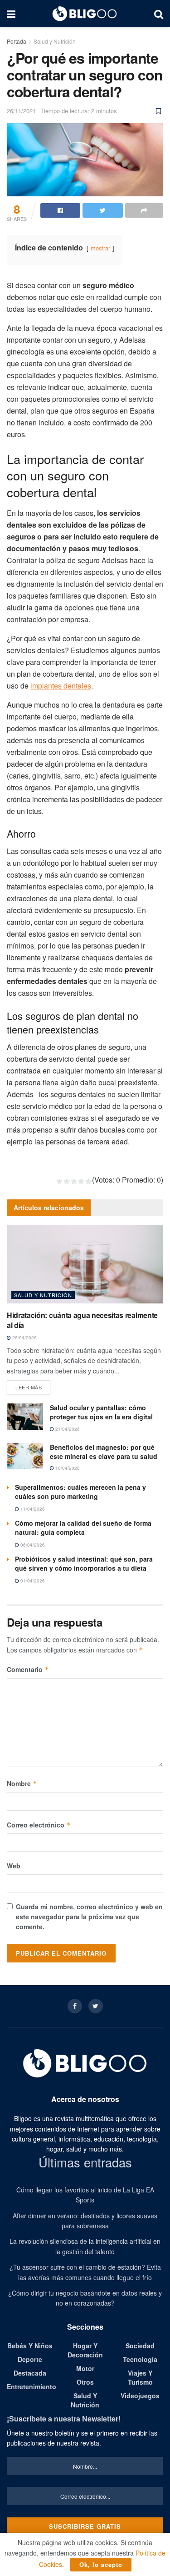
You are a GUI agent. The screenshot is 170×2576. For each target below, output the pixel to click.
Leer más (29, 1387)
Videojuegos (140, 2396)
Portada (17, 41)
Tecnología (140, 2359)
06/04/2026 (32, 1545)
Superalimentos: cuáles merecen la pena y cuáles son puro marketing (80, 1492)
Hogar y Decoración (85, 2350)
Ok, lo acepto (101, 2564)
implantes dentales (61, 686)
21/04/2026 (67, 1429)
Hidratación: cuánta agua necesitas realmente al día (82, 1320)
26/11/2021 (21, 111)
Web (14, 1866)
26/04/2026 (24, 1338)
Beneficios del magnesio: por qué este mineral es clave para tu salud (104, 1452)
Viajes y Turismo (140, 2377)
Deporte (30, 2359)
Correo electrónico (39, 1825)
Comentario (28, 1669)
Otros (85, 2382)
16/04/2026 (67, 1468)
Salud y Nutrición (55, 41)
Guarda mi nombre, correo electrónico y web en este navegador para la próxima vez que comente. (89, 1917)
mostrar (100, 248)
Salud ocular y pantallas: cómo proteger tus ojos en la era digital (101, 1412)
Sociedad (140, 2346)
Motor (85, 2368)
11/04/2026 (32, 1509)
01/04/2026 (32, 1581)
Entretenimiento (32, 2386)
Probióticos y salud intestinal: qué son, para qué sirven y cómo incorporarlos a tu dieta (84, 1563)
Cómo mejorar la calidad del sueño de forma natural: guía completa (83, 1528)
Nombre (22, 1783)
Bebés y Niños (30, 2346)
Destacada (30, 2373)
